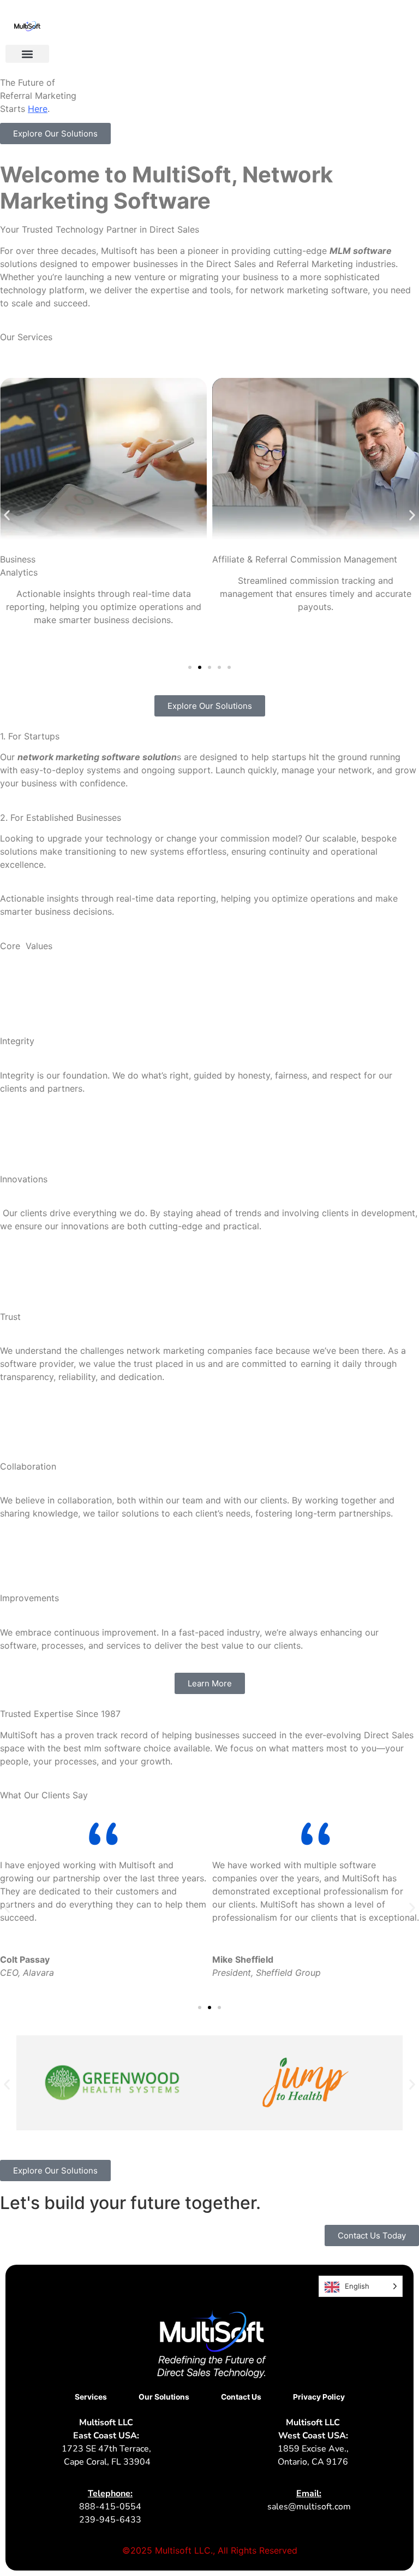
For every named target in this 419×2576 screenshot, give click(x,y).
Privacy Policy (319, 2397)
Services (91, 2397)
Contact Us (241, 2397)
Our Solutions (164, 2397)
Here (38, 109)
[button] (27, 54)
